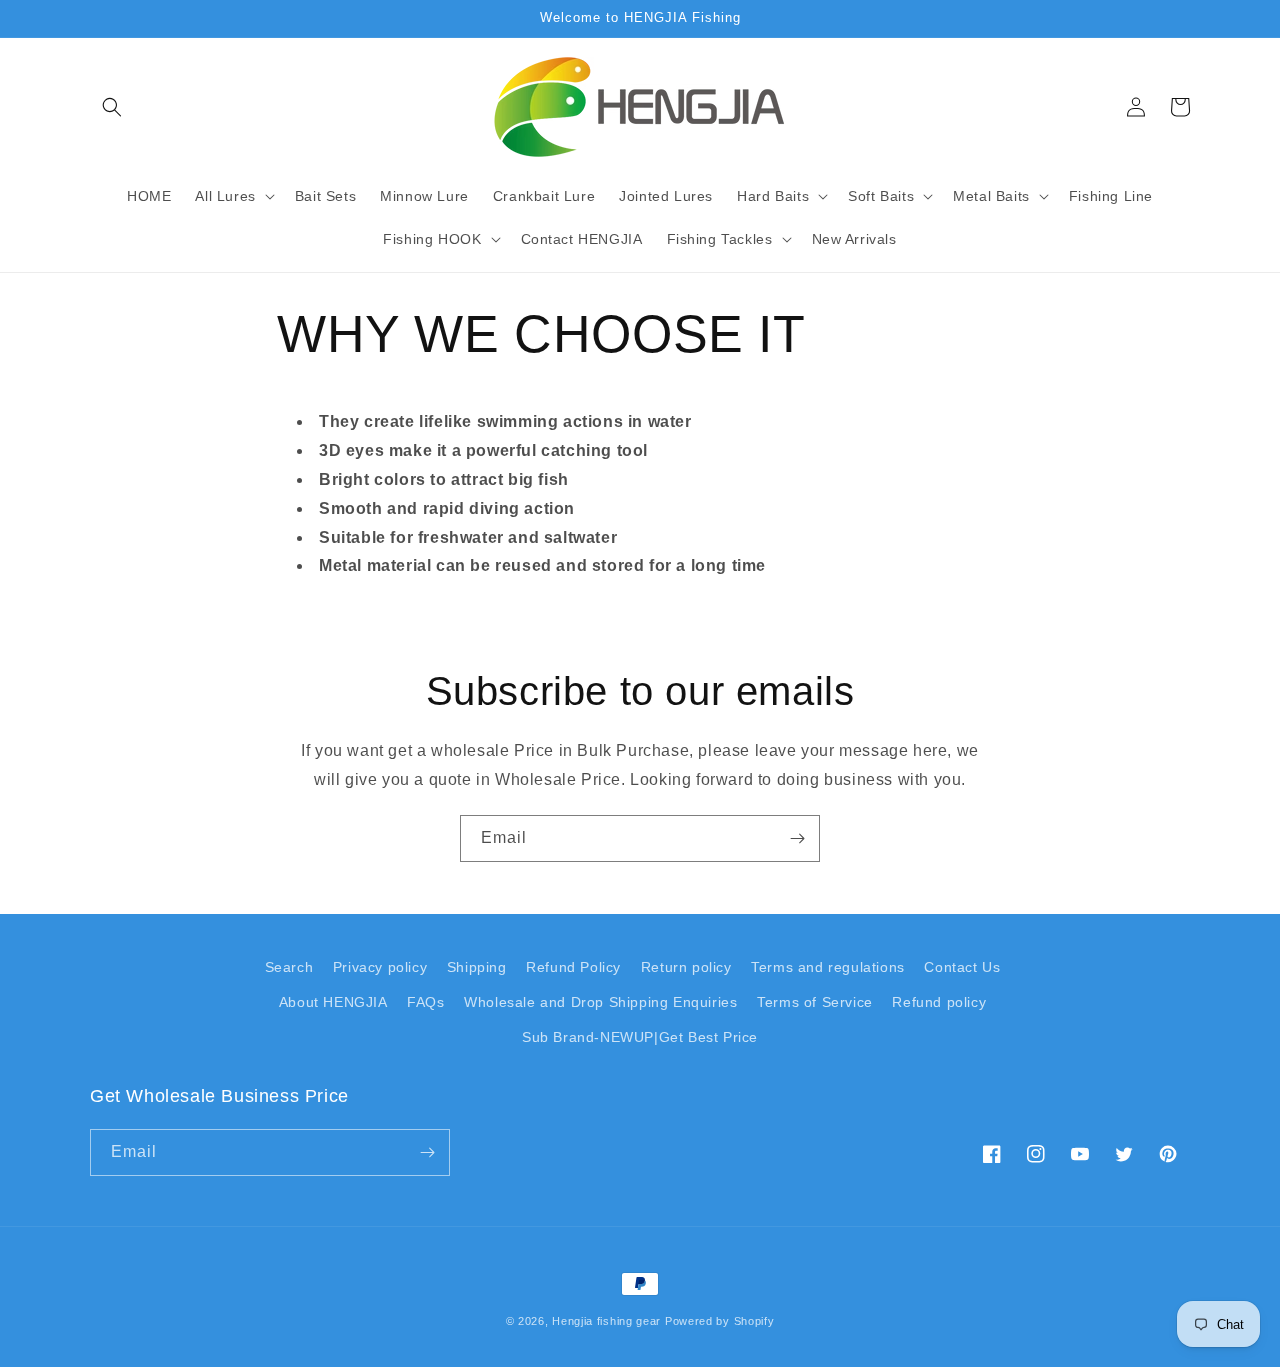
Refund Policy (573, 967)
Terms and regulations (828, 967)
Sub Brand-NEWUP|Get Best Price (640, 1037)
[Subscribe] (797, 838)
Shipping (477, 967)
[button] (112, 107)
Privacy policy (380, 967)
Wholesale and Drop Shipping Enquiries (600, 1002)
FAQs (425, 1002)
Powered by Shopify (720, 1321)
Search (289, 967)
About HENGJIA (333, 1002)
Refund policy (939, 1002)
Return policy (686, 967)
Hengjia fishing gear (606, 1321)
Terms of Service (815, 1002)
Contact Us (962, 967)
